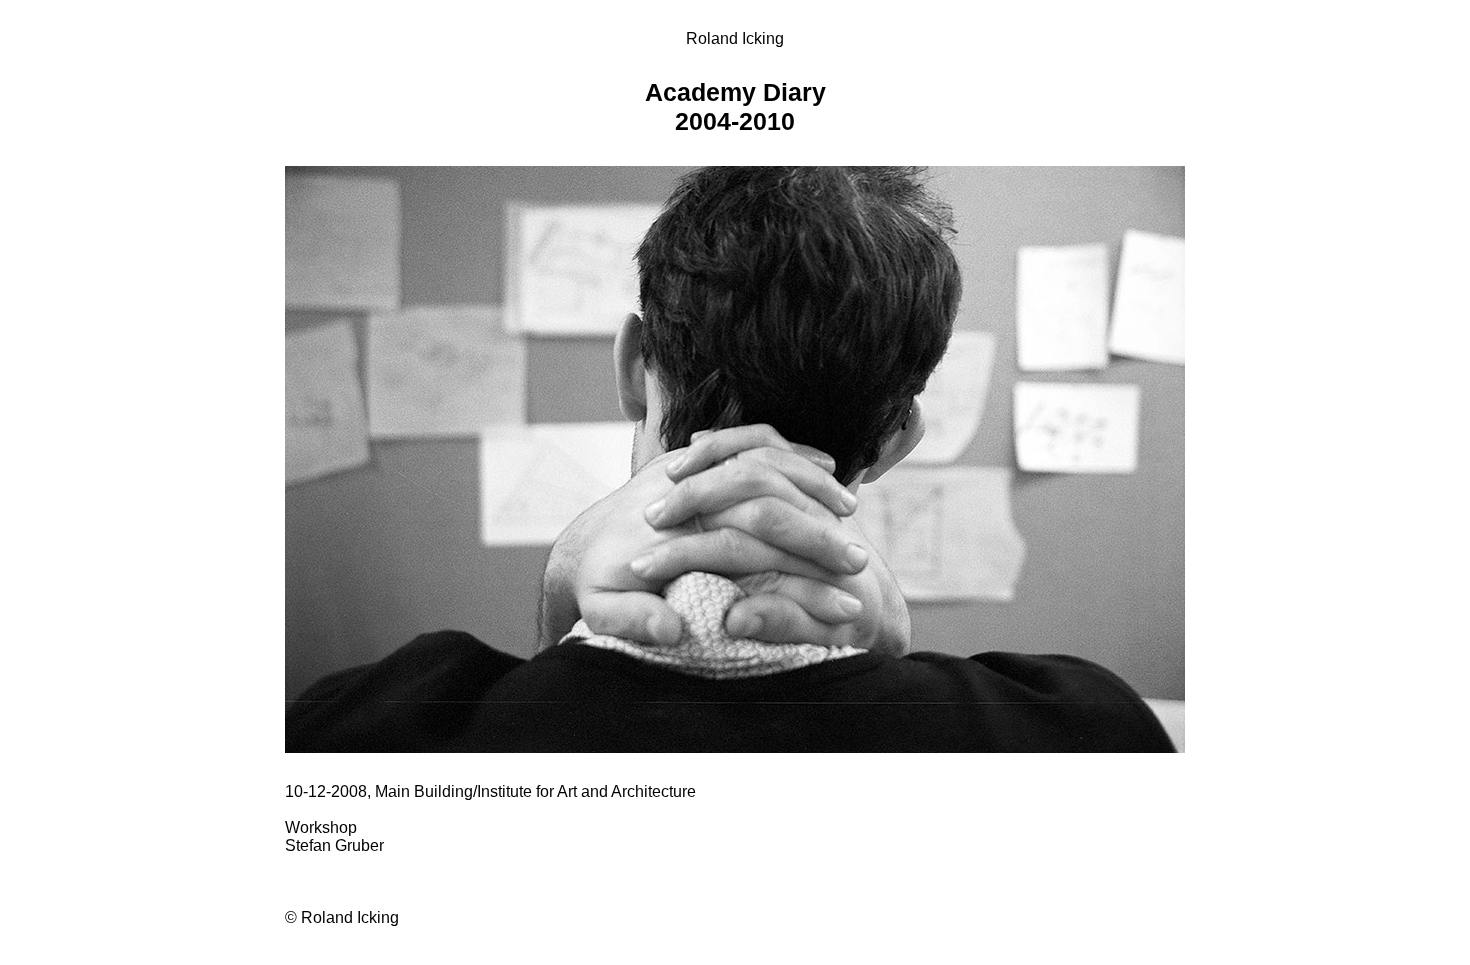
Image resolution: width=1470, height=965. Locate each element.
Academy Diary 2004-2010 (735, 106)
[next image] (735, 747)
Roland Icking (735, 38)
